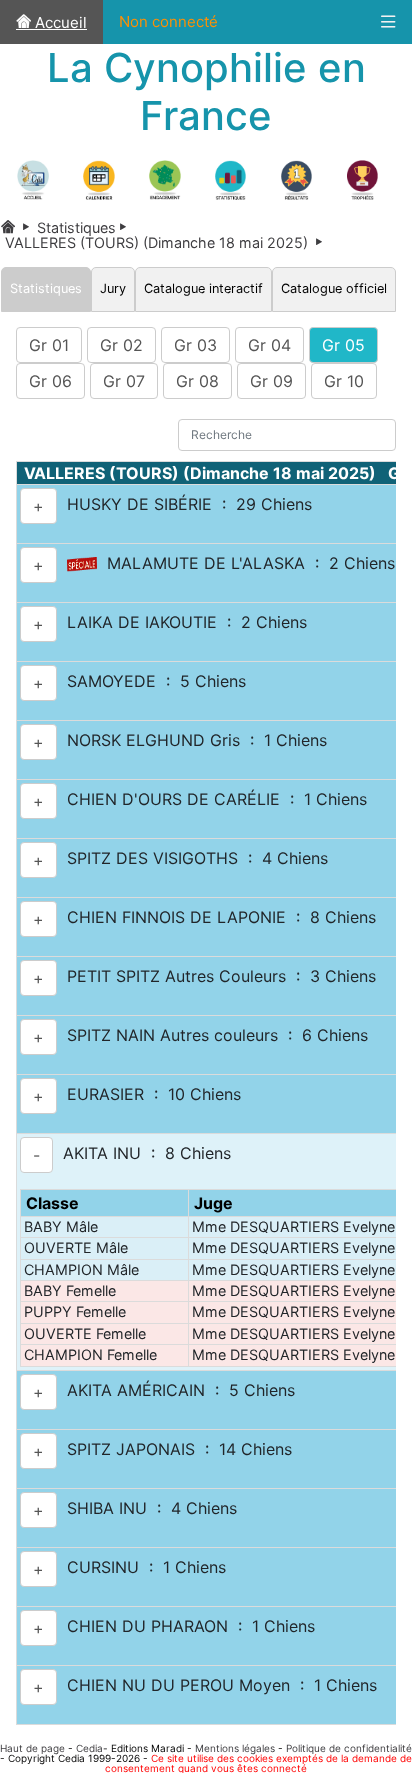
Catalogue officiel (334, 288)
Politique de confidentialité (349, 1748)
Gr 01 (49, 345)
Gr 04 (269, 345)
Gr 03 (195, 345)
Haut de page (32, 1748)
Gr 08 (197, 381)
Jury (113, 288)
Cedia (89, 1748)
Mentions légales (235, 1748)
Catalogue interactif (203, 288)
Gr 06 (50, 381)
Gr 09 (271, 381)
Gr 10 (344, 381)
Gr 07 (124, 381)
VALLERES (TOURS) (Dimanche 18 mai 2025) (165, 242)
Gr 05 (343, 345)
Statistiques (85, 227)
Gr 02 (121, 345)
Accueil (59, 22)
